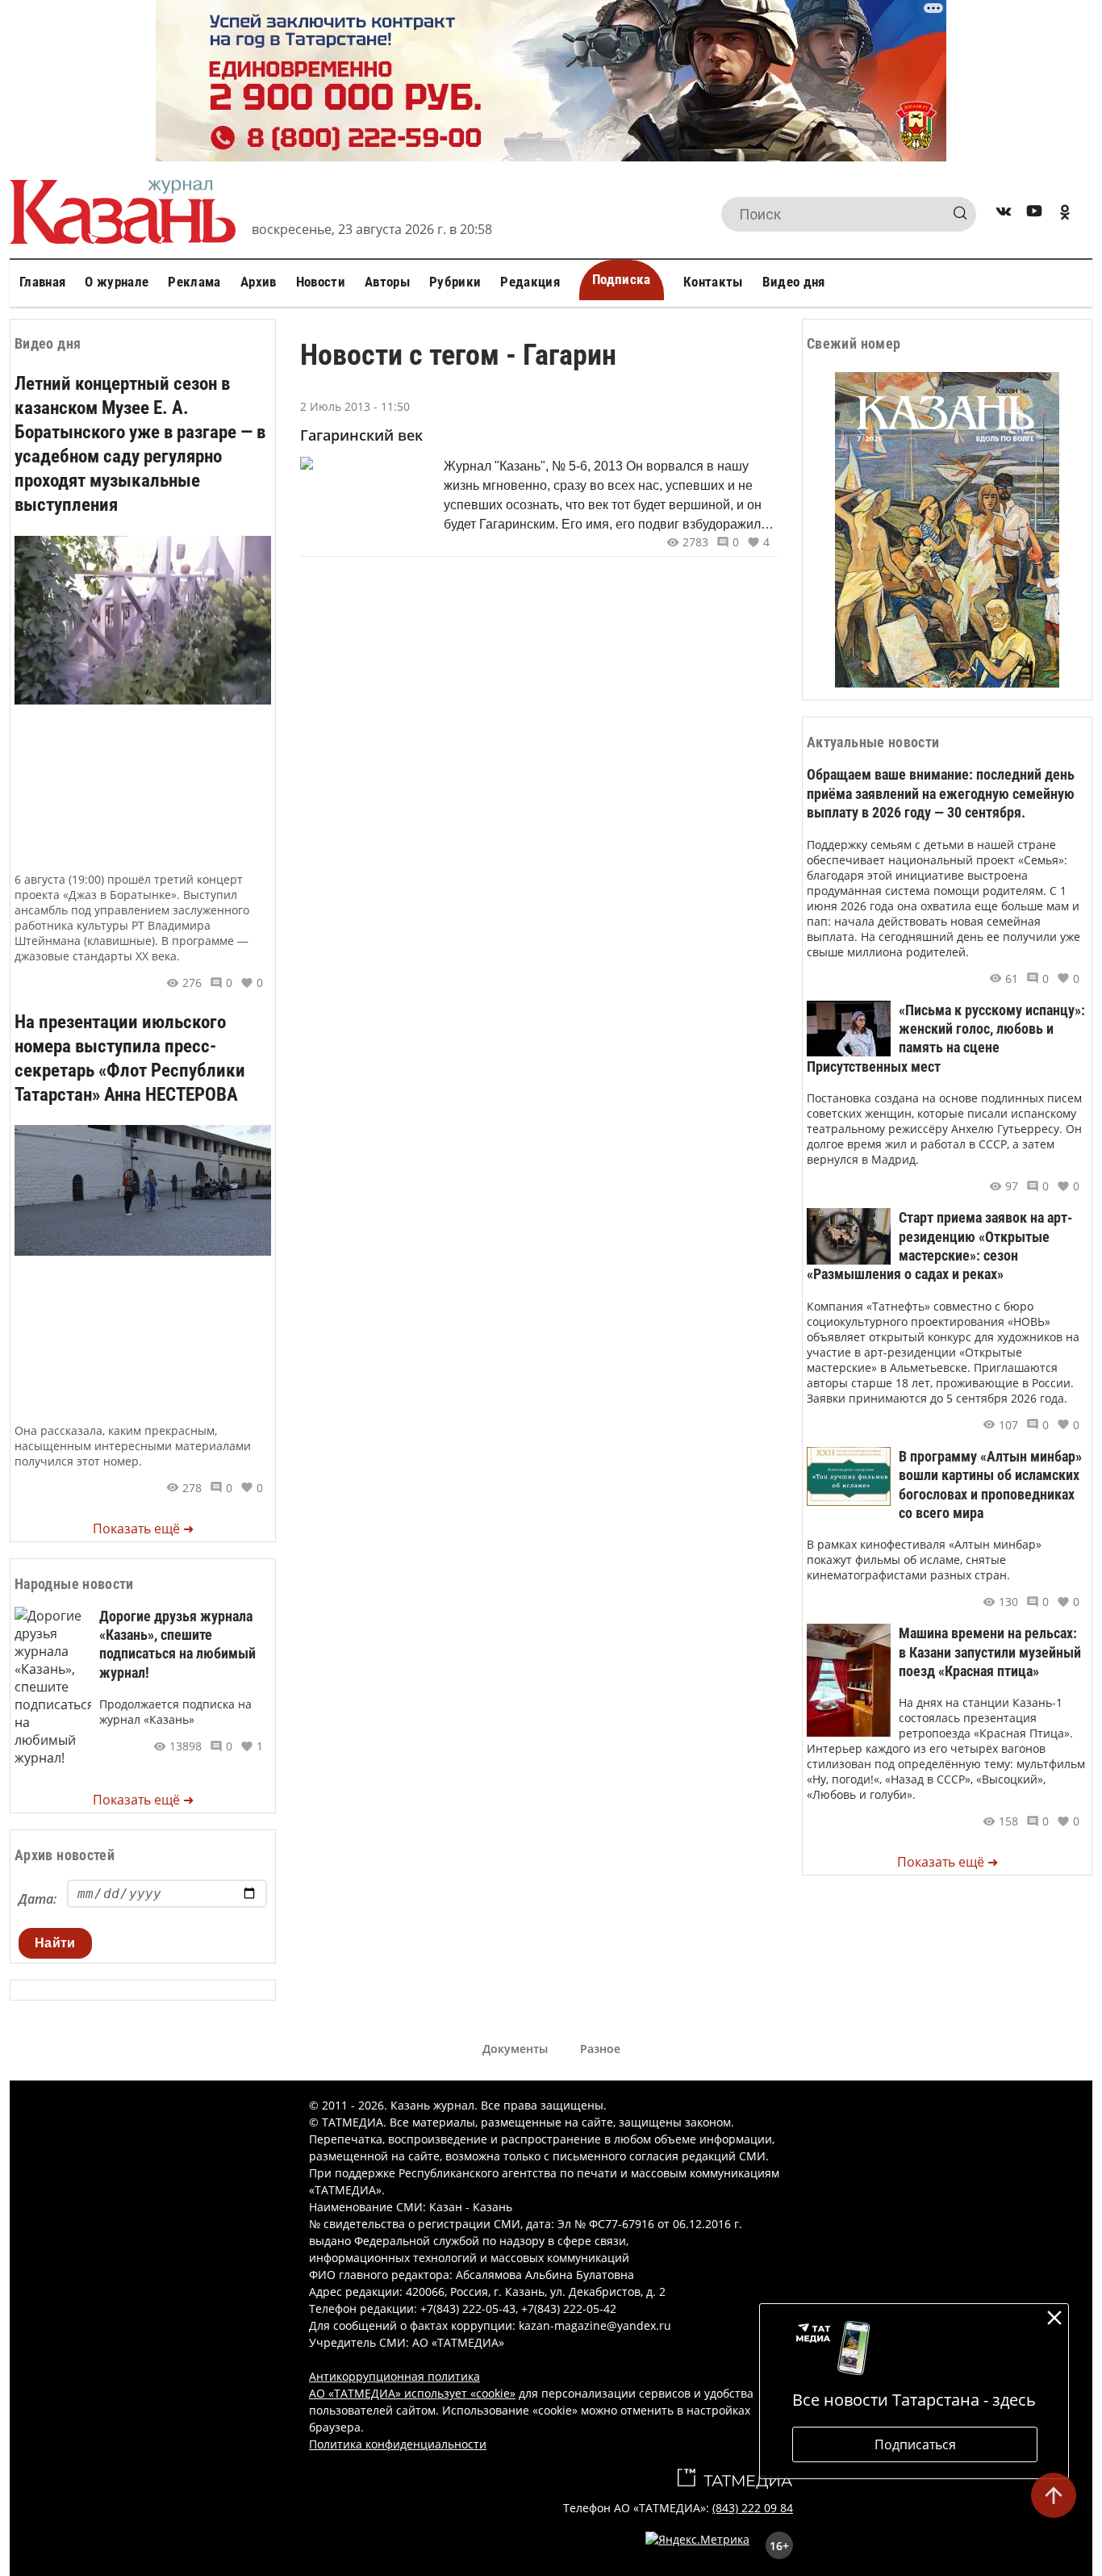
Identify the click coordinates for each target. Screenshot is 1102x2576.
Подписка (622, 279)
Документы (515, 2049)
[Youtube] (1034, 214)
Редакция (530, 282)
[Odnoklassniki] (1065, 214)
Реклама (194, 282)
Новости (321, 282)
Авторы (387, 282)
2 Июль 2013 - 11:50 (355, 406)
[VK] (1004, 214)
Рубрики (455, 282)
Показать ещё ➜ (143, 1528)
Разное (600, 2049)
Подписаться (915, 2444)
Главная (42, 282)
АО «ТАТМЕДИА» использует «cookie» (412, 2393)
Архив (259, 282)
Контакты (713, 282)
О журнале (117, 282)
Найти (55, 1943)
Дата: (38, 1899)
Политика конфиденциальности (398, 2444)
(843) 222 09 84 (753, 2508)
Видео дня (794, 282)
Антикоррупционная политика (394, 2376)
